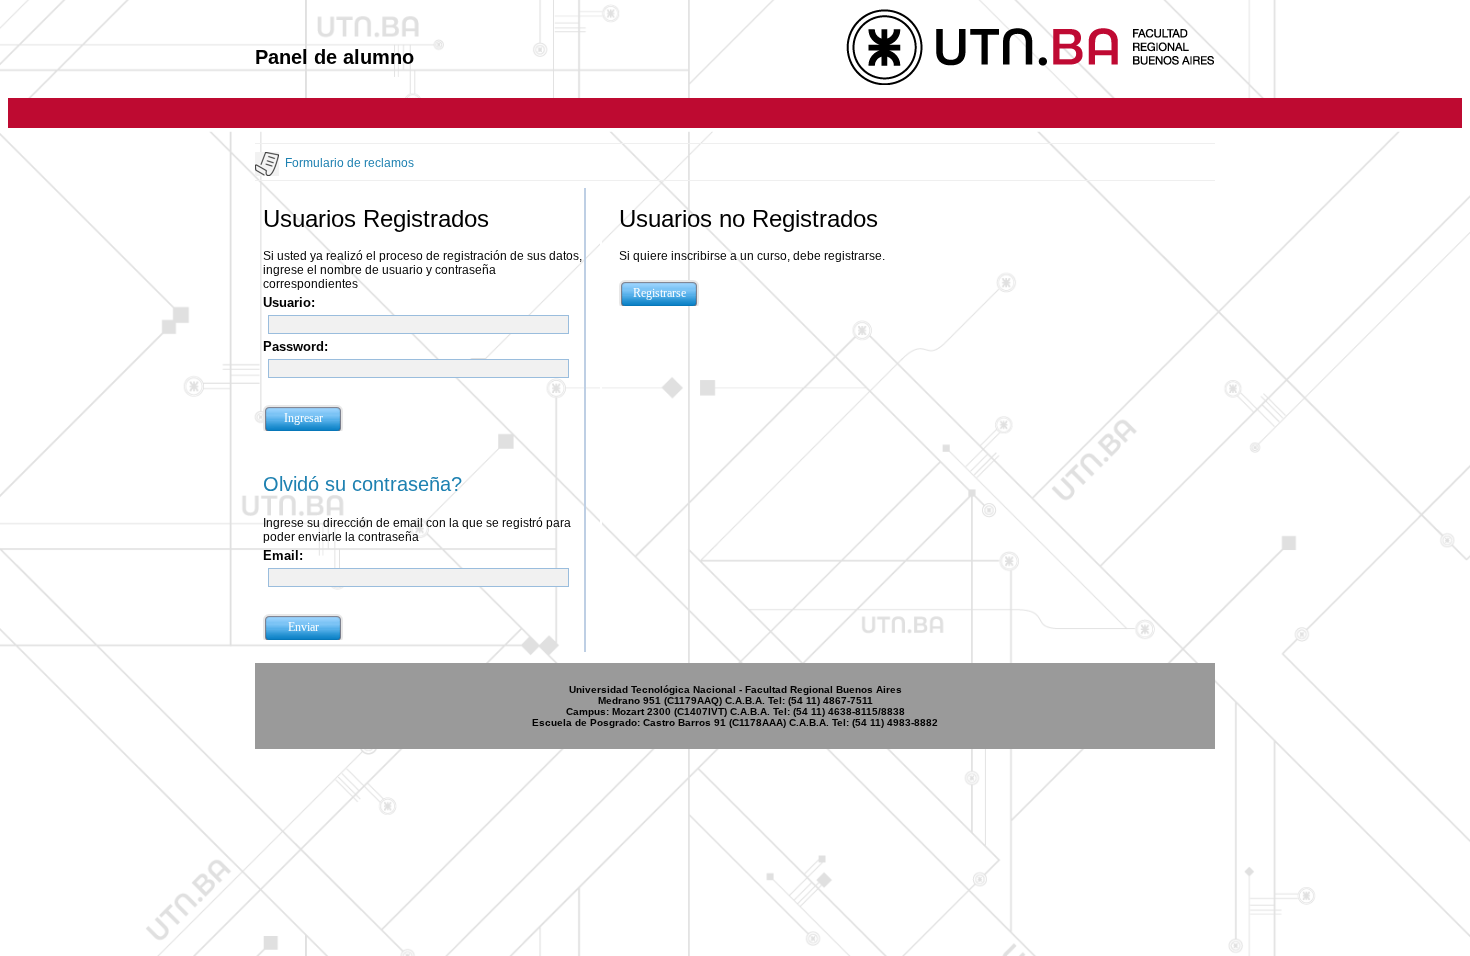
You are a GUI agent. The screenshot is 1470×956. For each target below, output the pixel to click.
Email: (283, 555)
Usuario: (289, 302)
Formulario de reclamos (349, 163)
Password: (295, 346)
